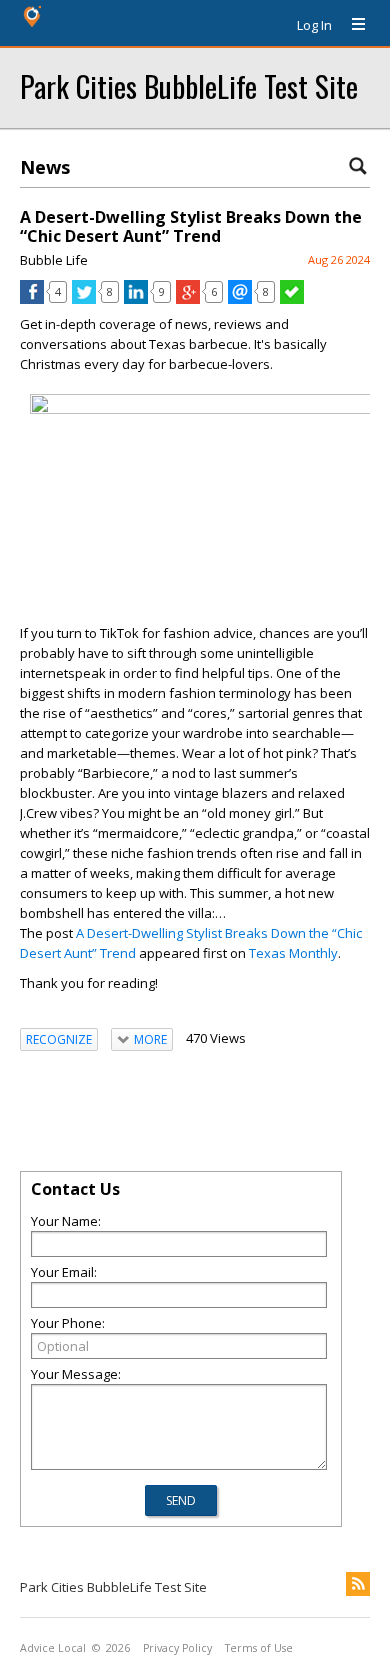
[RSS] (358, 1584)
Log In (314, 25)
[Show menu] (351, 25)
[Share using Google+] (188, 299)
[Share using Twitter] (84, 299)
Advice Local (53, 1648)
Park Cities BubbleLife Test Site (189, 85)
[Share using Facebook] (32, 299)
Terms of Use (259, 1648)
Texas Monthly (293, 953)
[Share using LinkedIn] (136, 299)
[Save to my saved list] (292, 299)
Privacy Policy (177, 1648)
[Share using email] (240, 299)
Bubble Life (54, 260)
